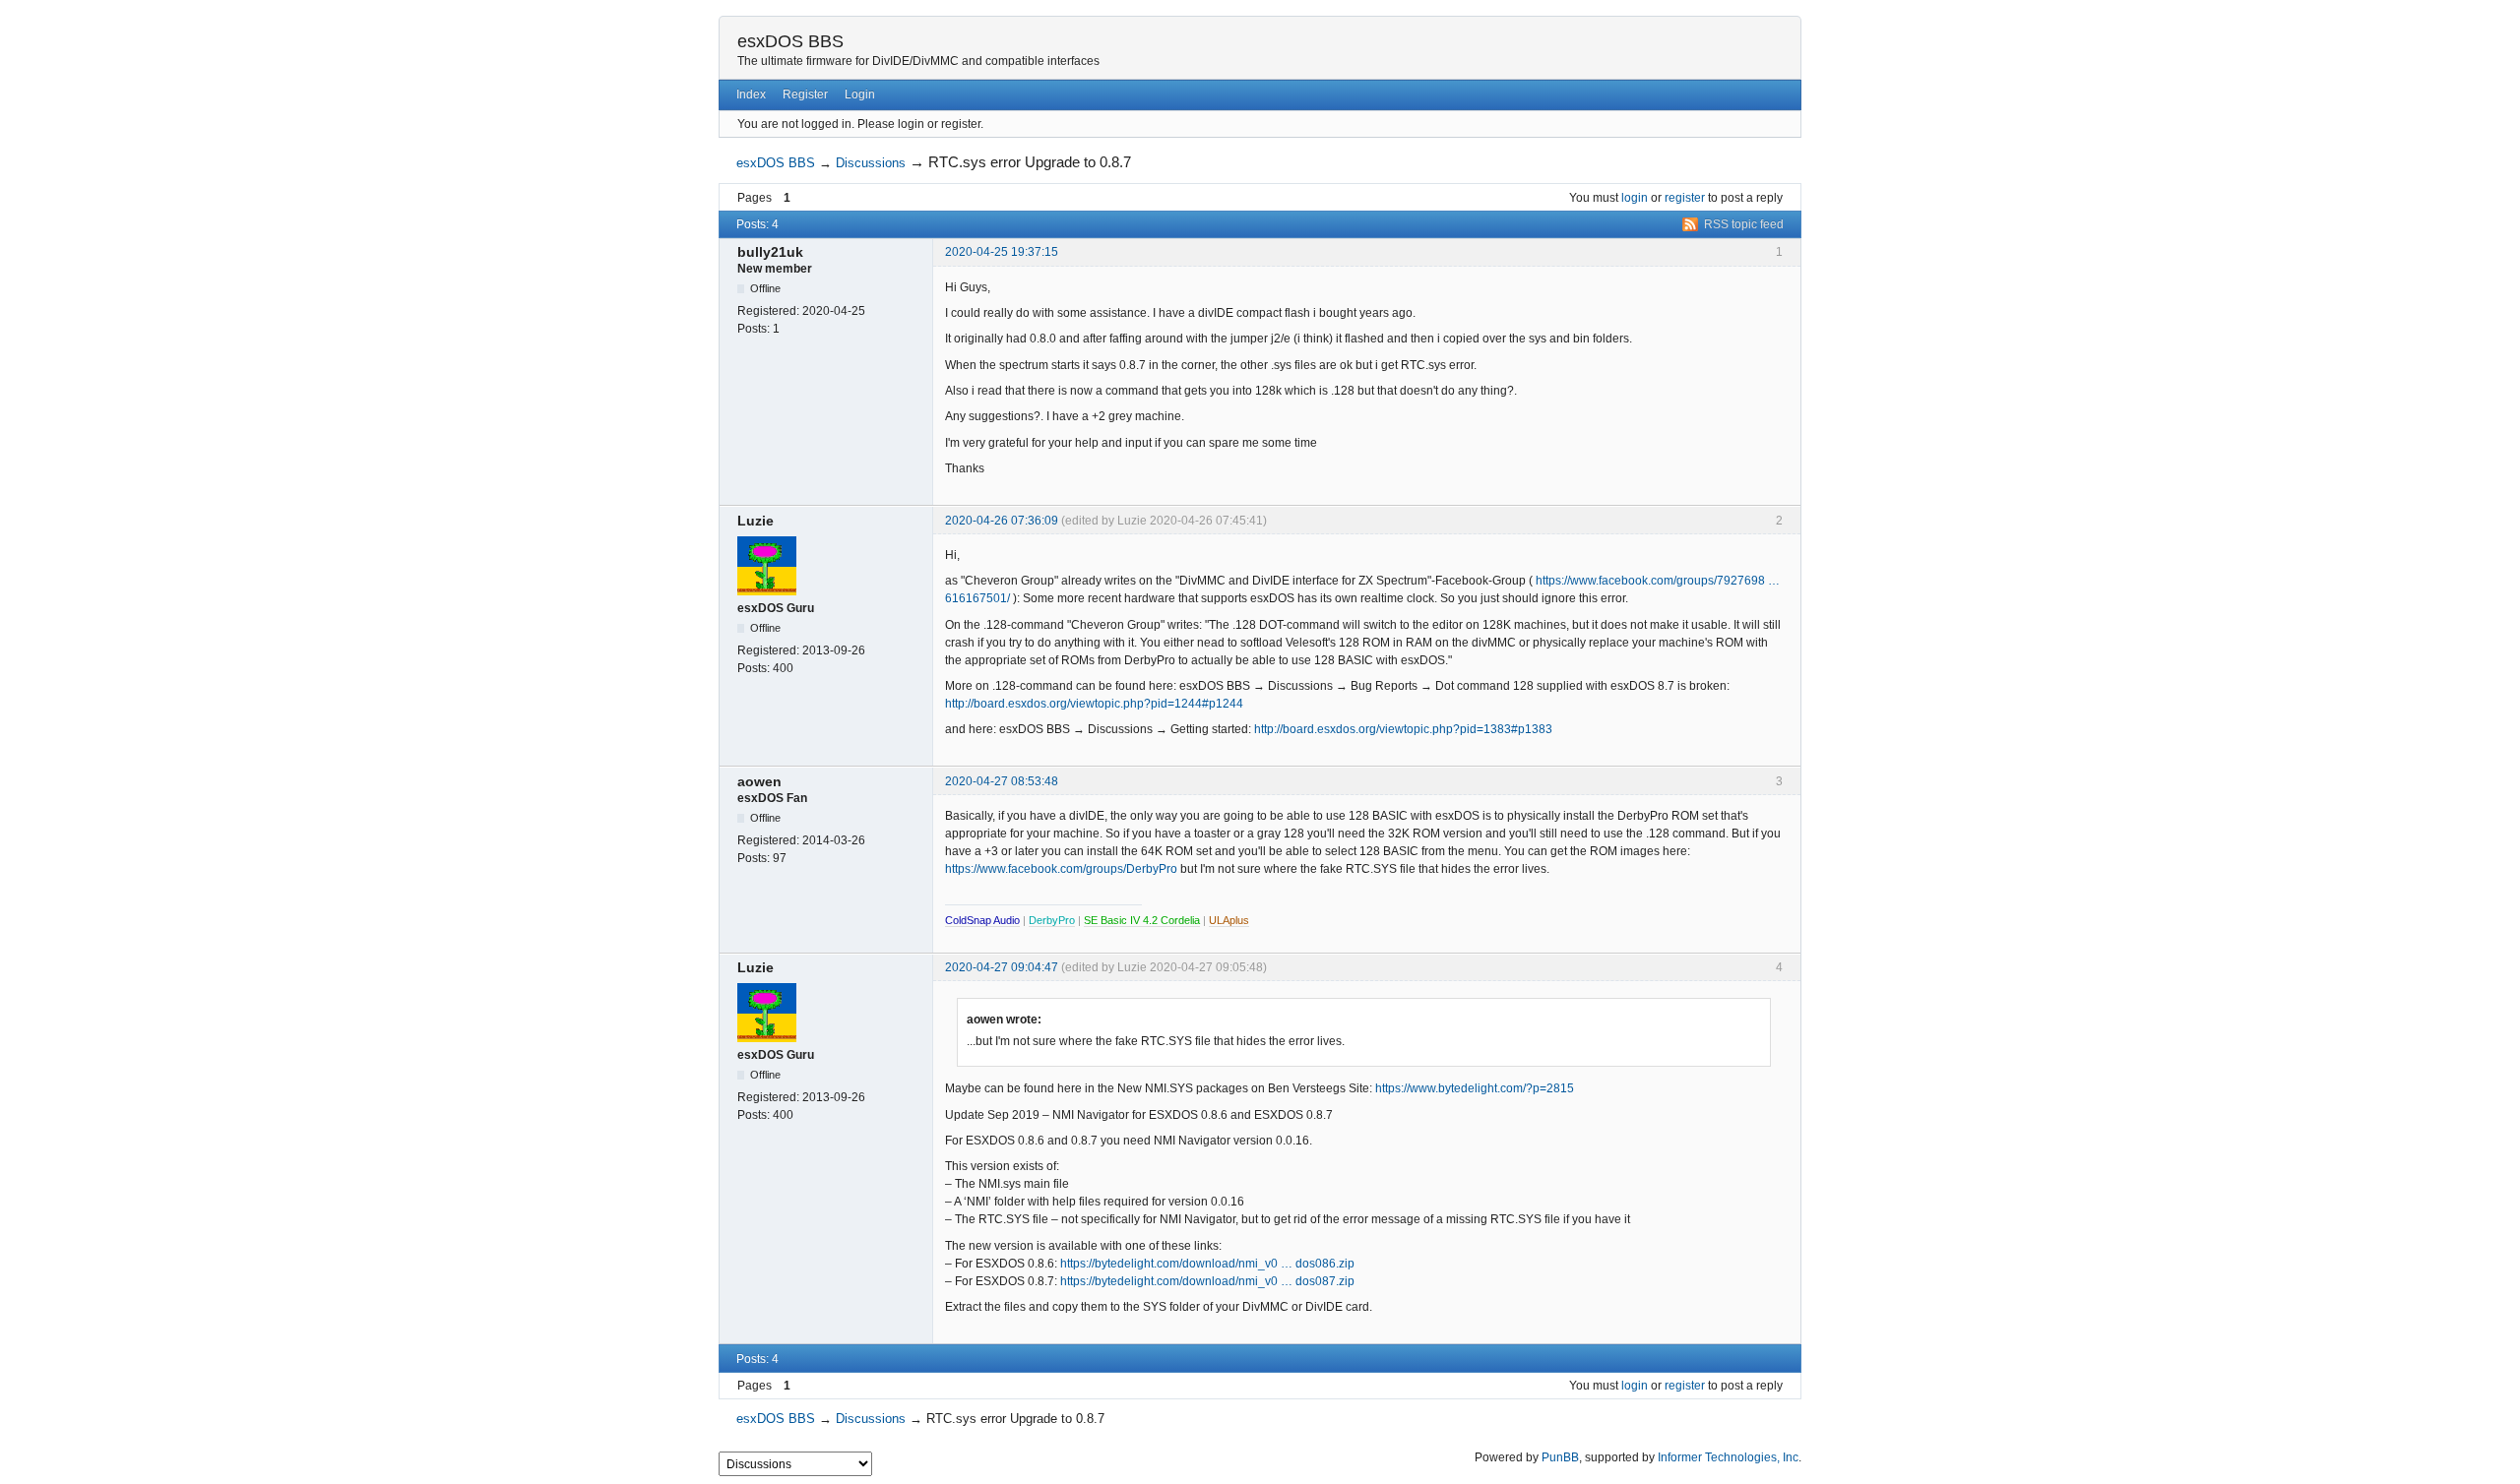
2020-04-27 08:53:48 (1002, 781)
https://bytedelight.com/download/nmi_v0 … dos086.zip (1207, 1264)
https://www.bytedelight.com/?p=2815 (1475, 1088)
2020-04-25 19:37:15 (1002, 252)
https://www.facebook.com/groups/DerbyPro (1061, 869)
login (1635, 198)
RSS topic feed (1744, 224)
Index (751, 94)
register (1685, 198)
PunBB (1560, 1457)
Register (805, 94)
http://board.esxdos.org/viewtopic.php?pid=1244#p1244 (1094, 704)
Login (860, 94)
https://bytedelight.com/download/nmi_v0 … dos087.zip (1207, 1281)
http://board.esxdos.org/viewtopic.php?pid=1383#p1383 (1403, 729)
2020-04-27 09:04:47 (1002, 967)
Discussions (871, 163)
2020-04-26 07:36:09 (1002, 521)
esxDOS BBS (790, 41)
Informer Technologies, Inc (1728, 1457)
